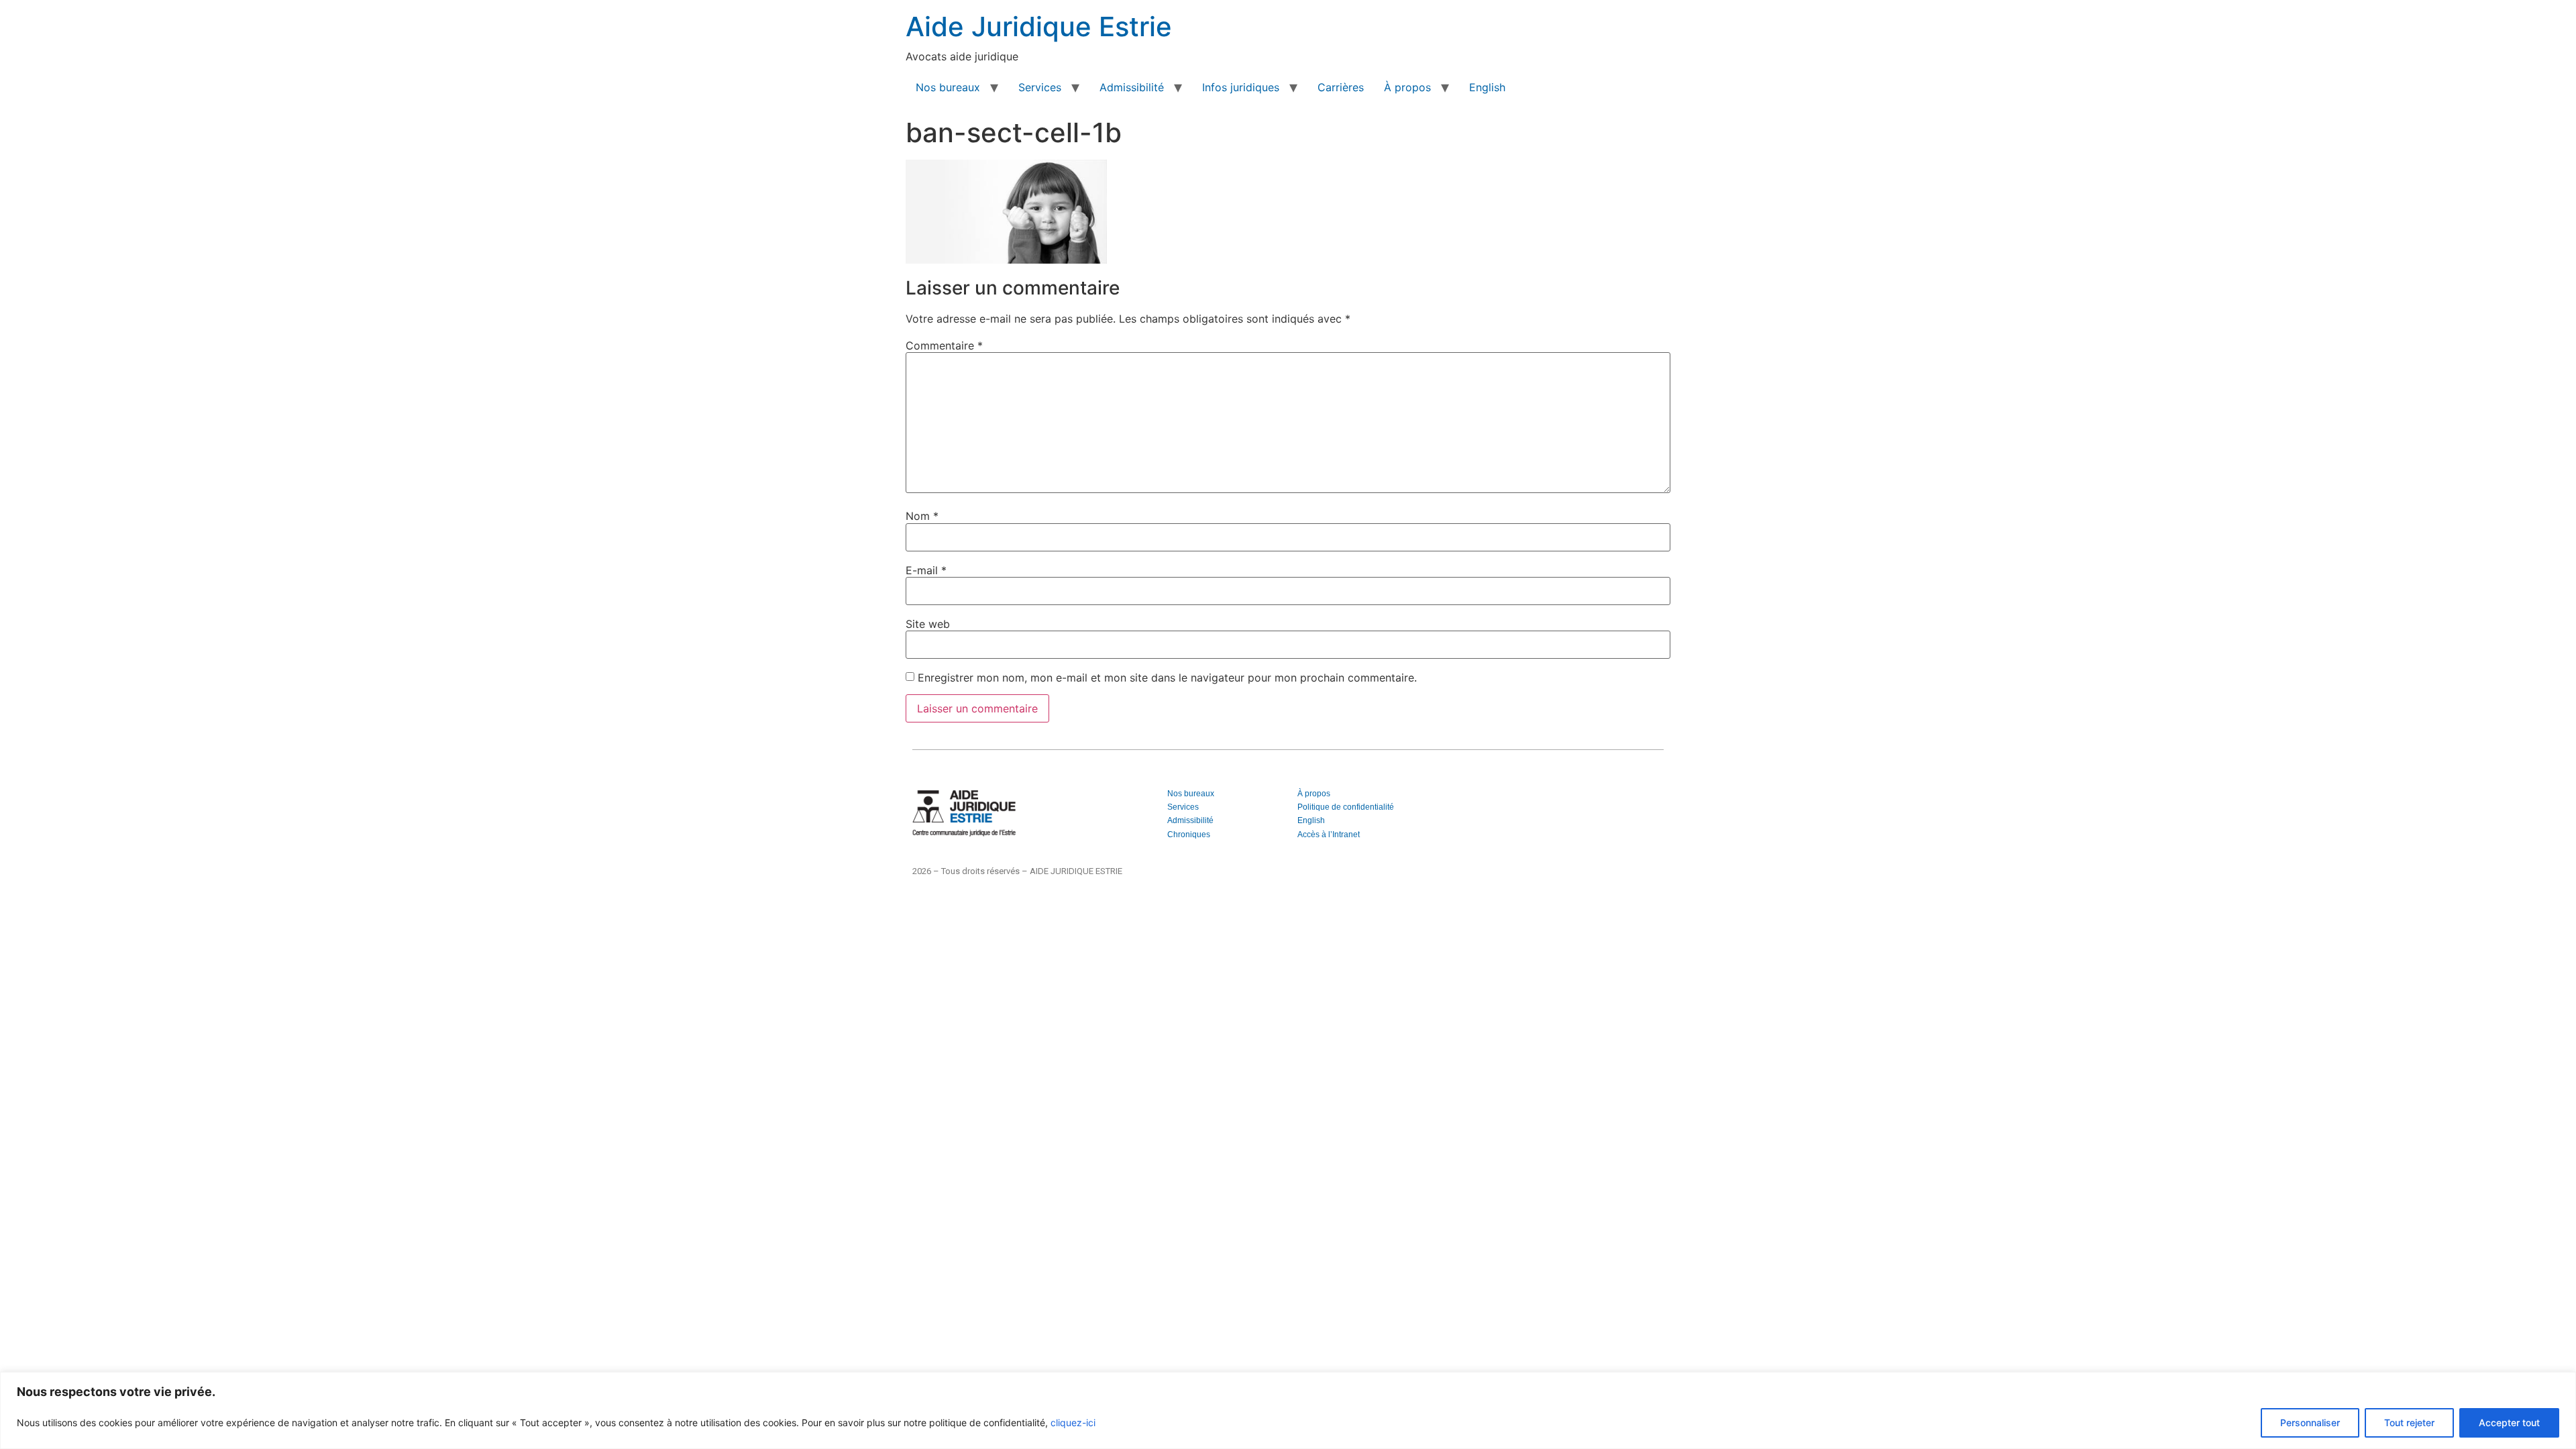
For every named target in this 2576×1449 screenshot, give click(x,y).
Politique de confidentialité (1346, 807)
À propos (1407, 87)
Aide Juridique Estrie (1039, 26)
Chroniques (1189, 835)
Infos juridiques (1241, 87)
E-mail (926, 570)
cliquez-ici (1073, 1423)
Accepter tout (2509, 1423)
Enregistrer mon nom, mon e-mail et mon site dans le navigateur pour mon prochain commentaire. (1167, 678)
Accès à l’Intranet (1329, 835)
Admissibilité (1132, 87)
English (1487, 87)
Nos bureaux (948, 87)
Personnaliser (2310, 1423)
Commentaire (944, 345)
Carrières (1341, 87)
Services (1040, 87)
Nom (922, 516)
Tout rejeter (2409, 1423)
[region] (1288, 1410)
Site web (928, 624)
